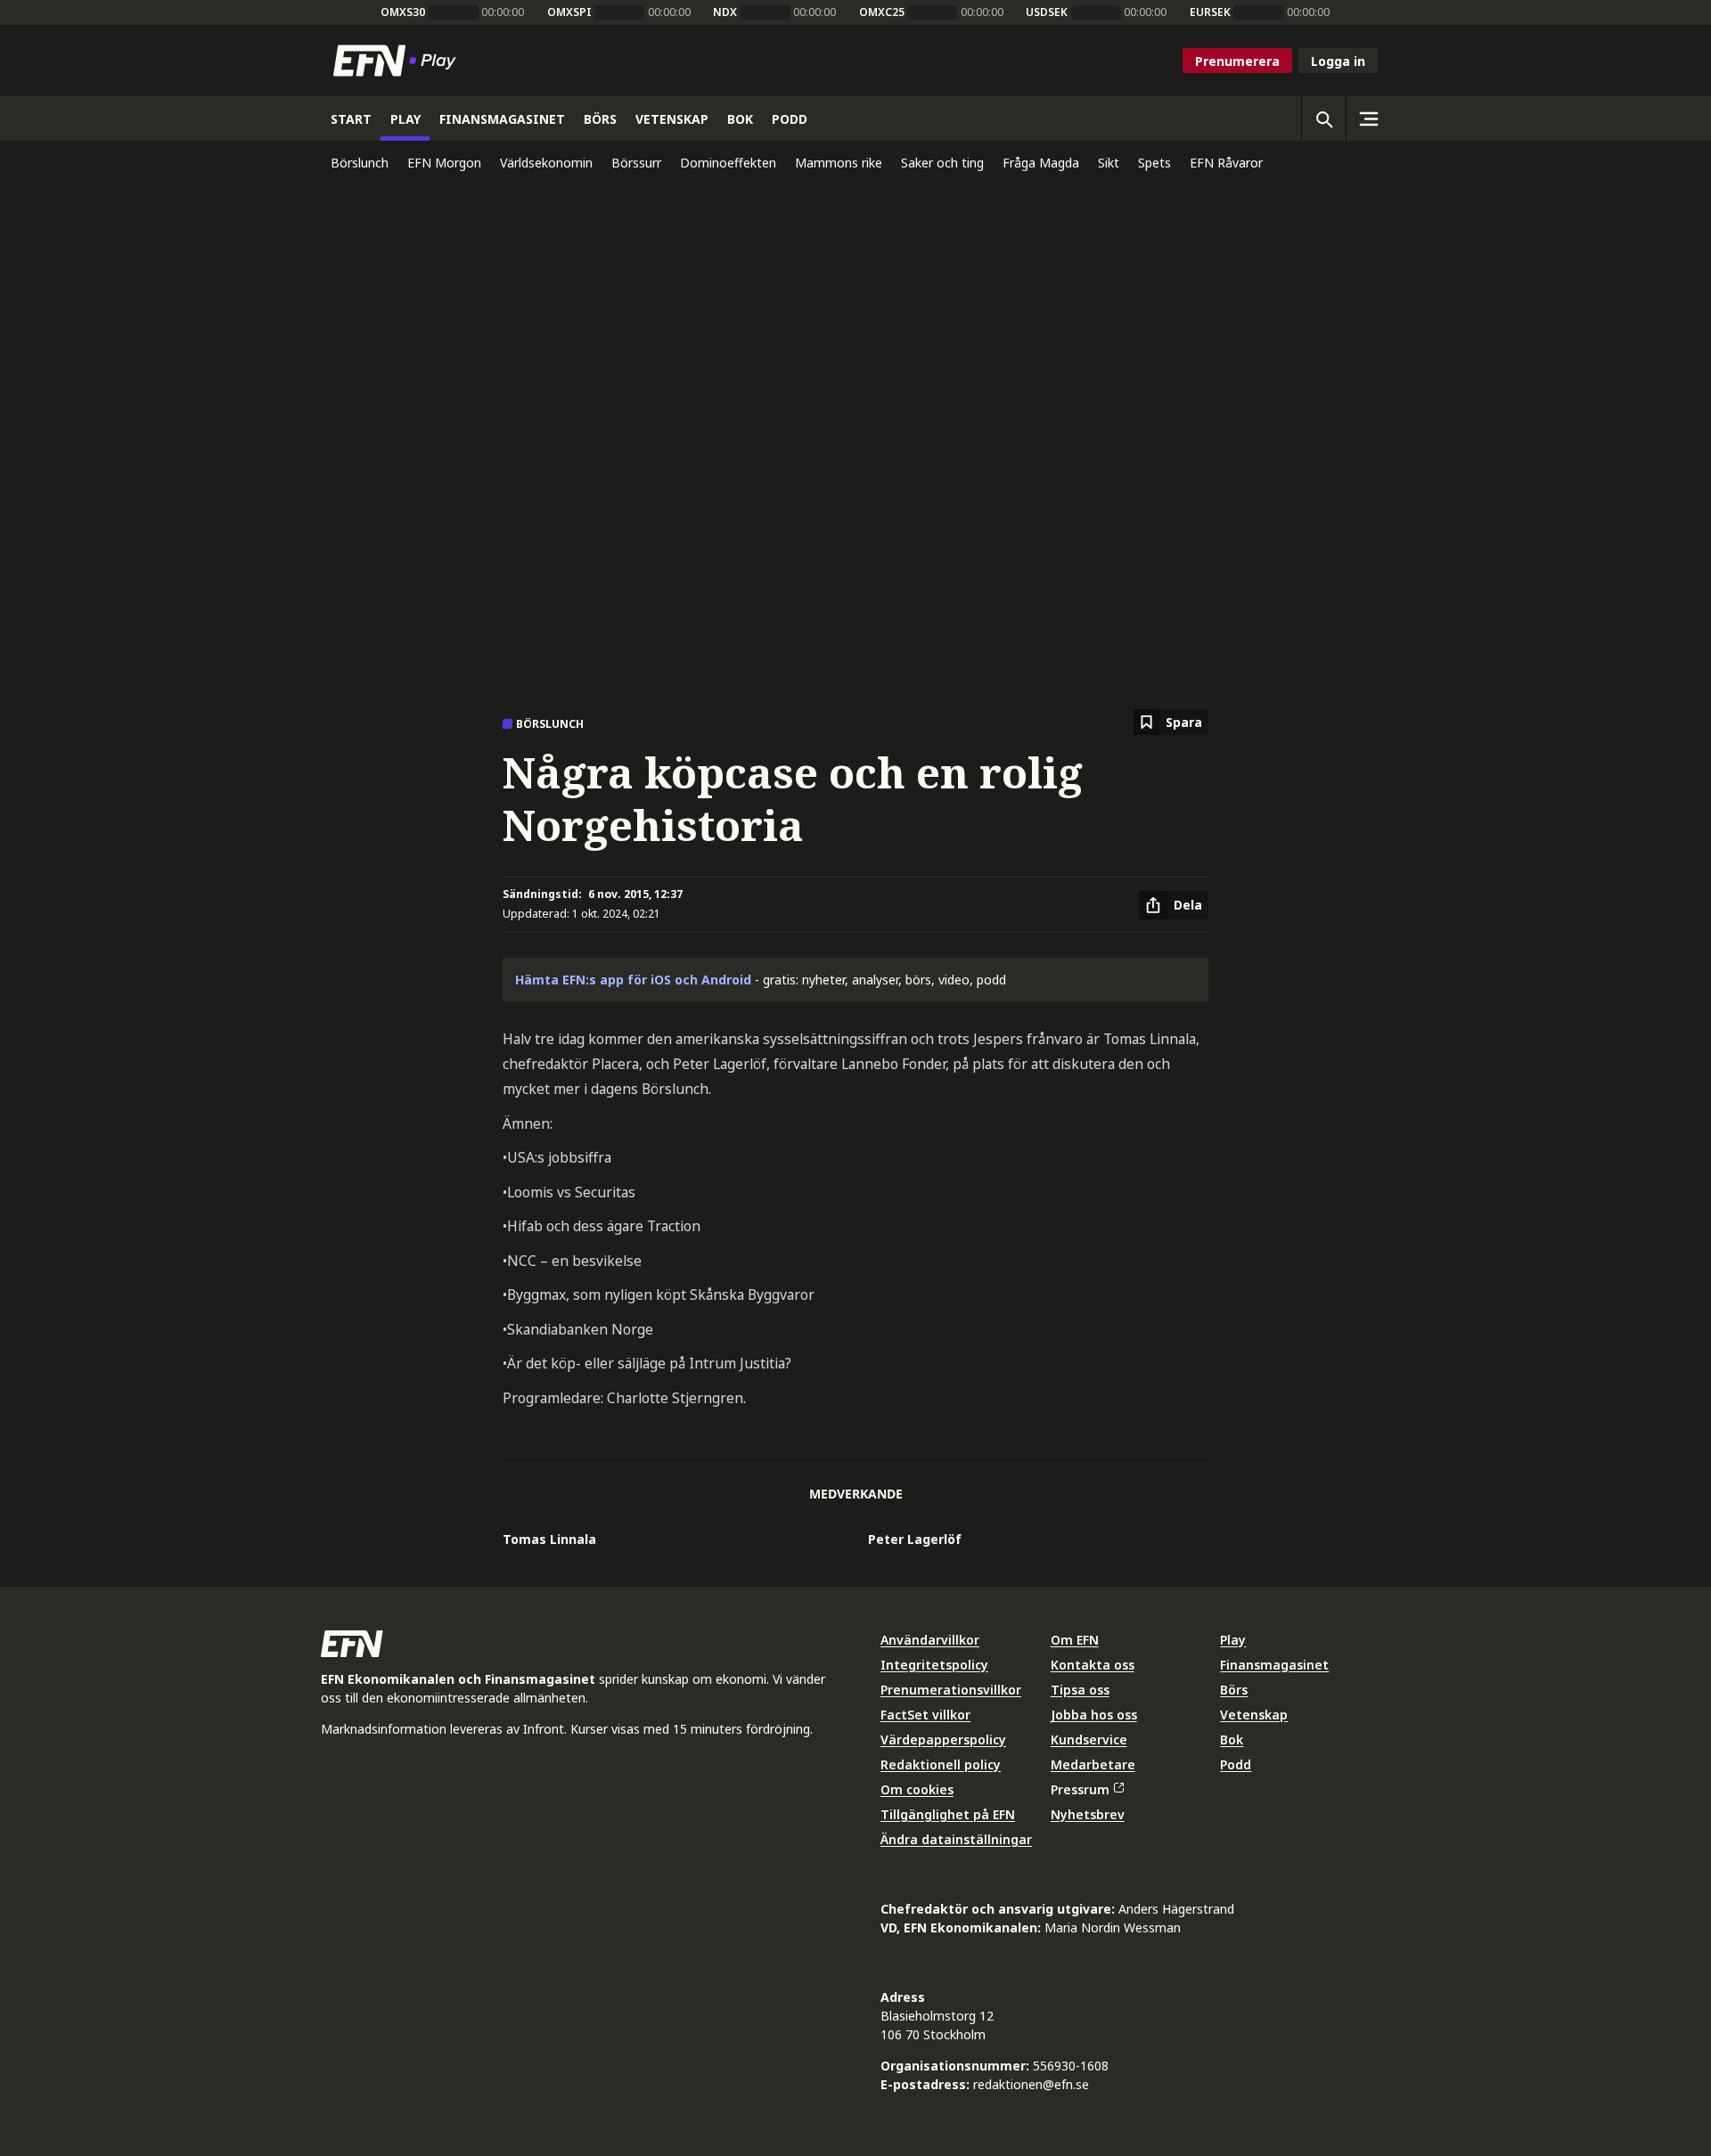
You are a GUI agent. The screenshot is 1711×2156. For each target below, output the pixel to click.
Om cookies (917, 1789)
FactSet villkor (925, 1715)
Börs (1234, 1690)
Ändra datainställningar (956, 1839)
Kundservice (1089, 1739)
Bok (1232, 1739)
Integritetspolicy (934, 1665)
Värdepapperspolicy (943, 1739)
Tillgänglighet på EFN (948, 1814)
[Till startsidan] (398, 61)
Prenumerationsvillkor (951, 1690)
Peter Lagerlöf (915, 1539)
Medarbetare (1093, 1764)
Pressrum (1080, 1789)
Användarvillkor (930, 1640)
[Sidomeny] (1368, 118)
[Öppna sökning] (1323, 118)
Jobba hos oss (1094, 1715)
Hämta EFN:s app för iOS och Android (633, 980)
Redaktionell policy (941, 1764)
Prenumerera (1237, 61)
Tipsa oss (1080, 1690)
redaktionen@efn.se (1031, 2084)
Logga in (1338, 61)
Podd (1236, 1764)
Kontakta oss (1093, 1665)
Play (1233, 1640)
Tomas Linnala (549, 1539)
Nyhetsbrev (1088, 1814)
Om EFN (1075, 1640)
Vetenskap (1254, 1715)
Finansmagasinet (1274, 1665)
